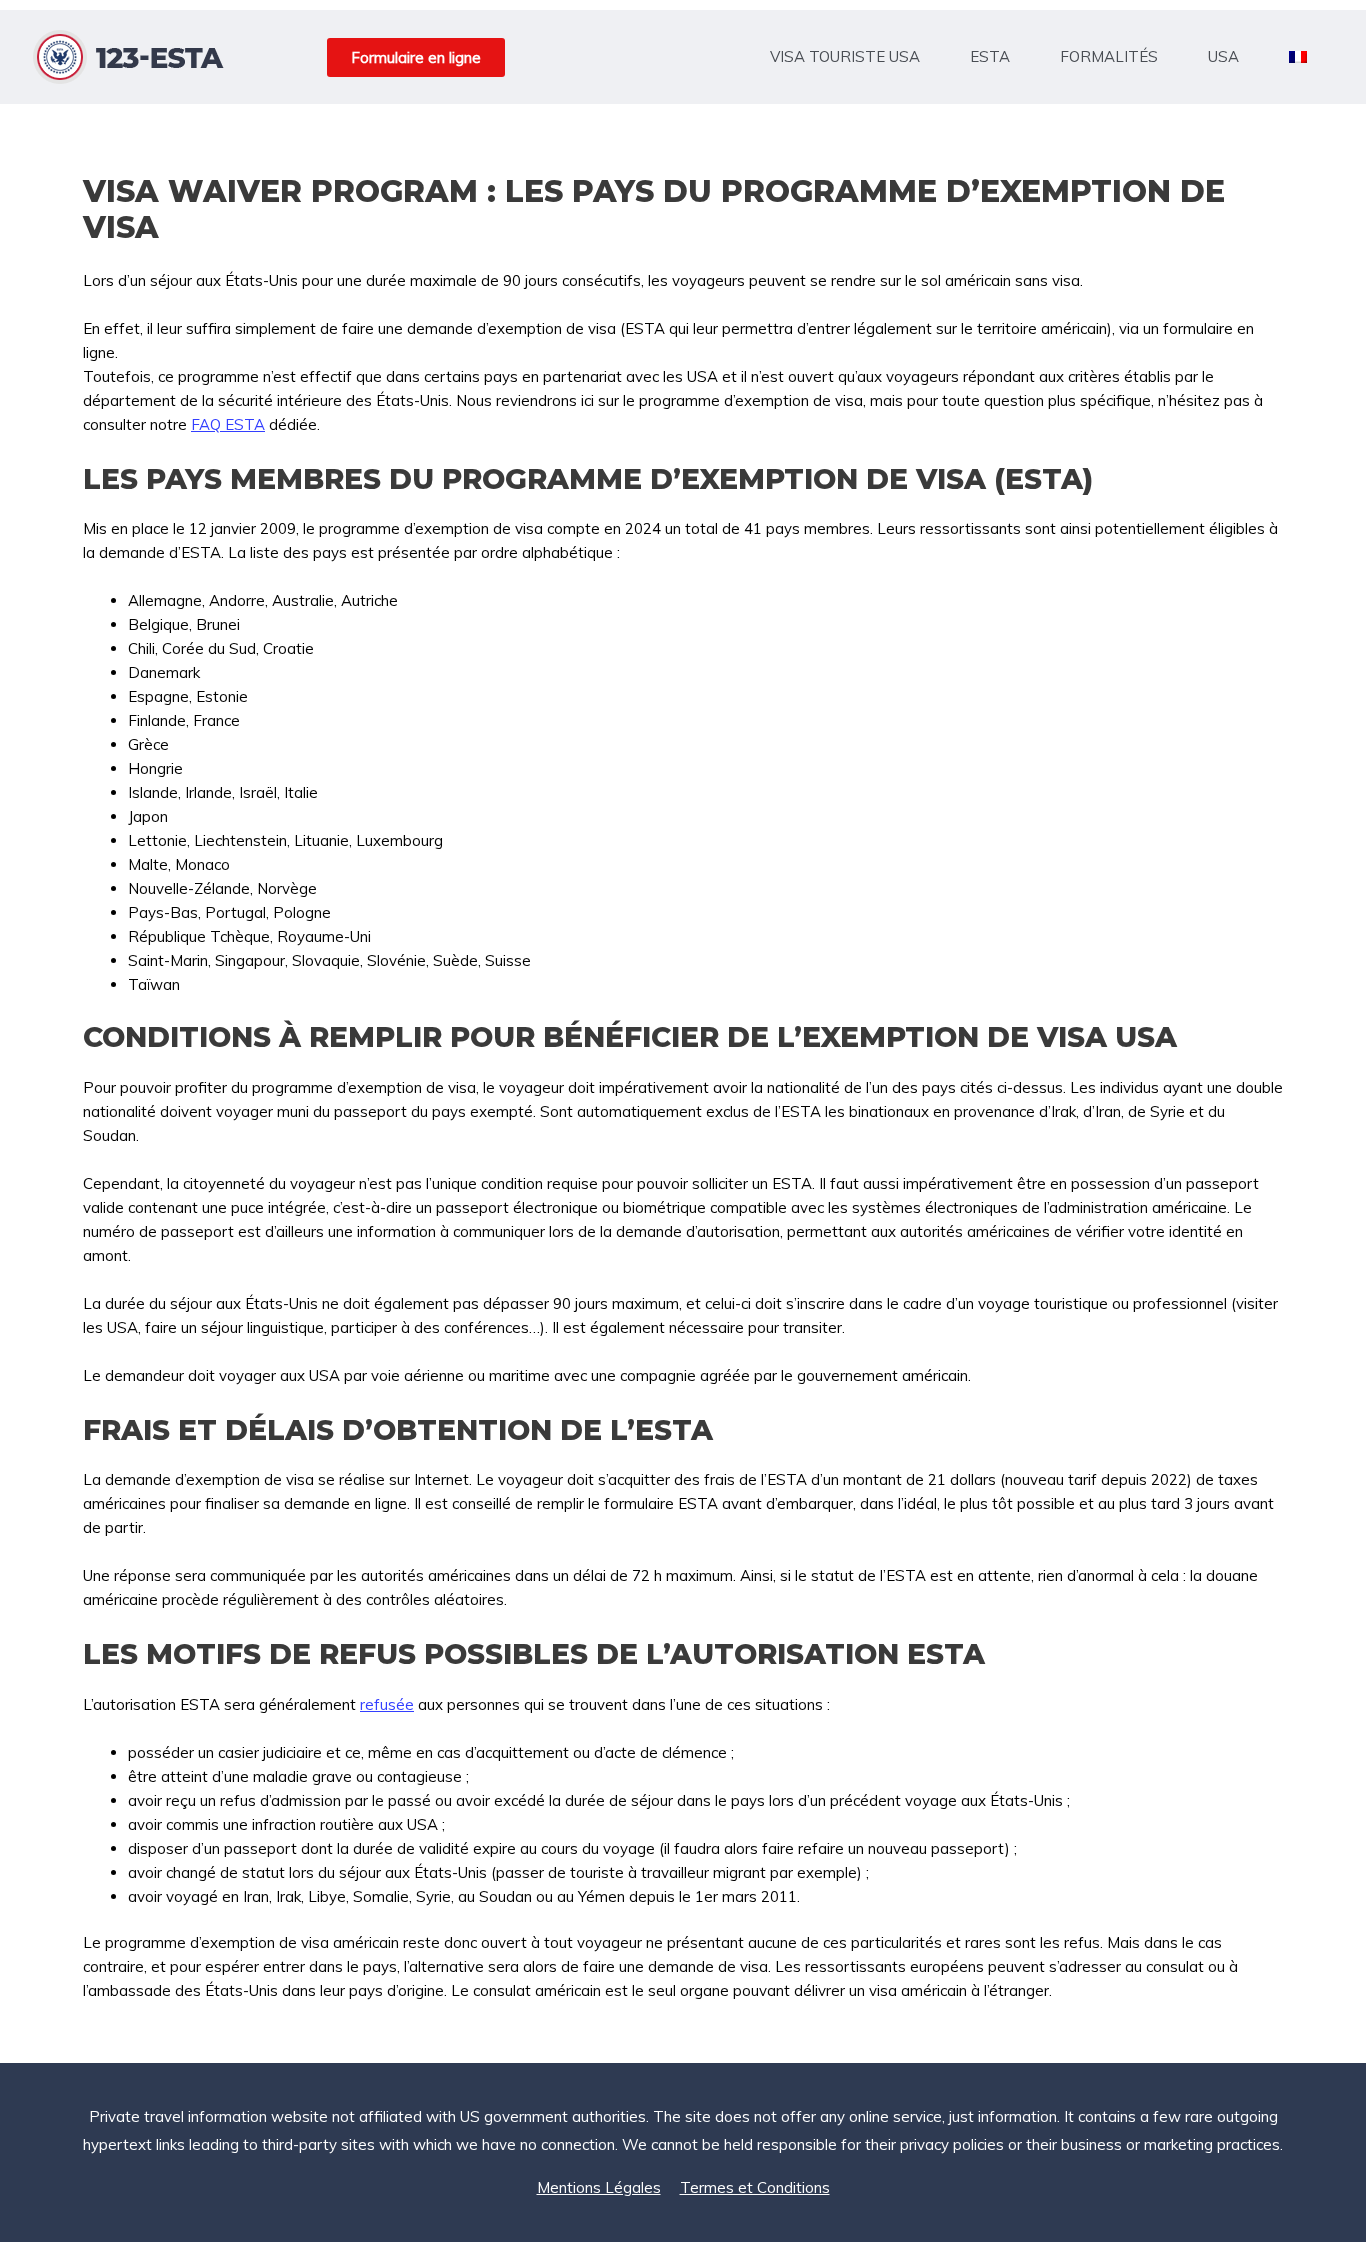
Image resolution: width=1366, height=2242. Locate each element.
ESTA (990, 56)
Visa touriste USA (845, 56)
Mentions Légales (599, 2187)
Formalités (1109, 56)
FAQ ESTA (228, 424)
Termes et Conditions (755, 2187)
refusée (387, 1704)
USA (1223, 56)
